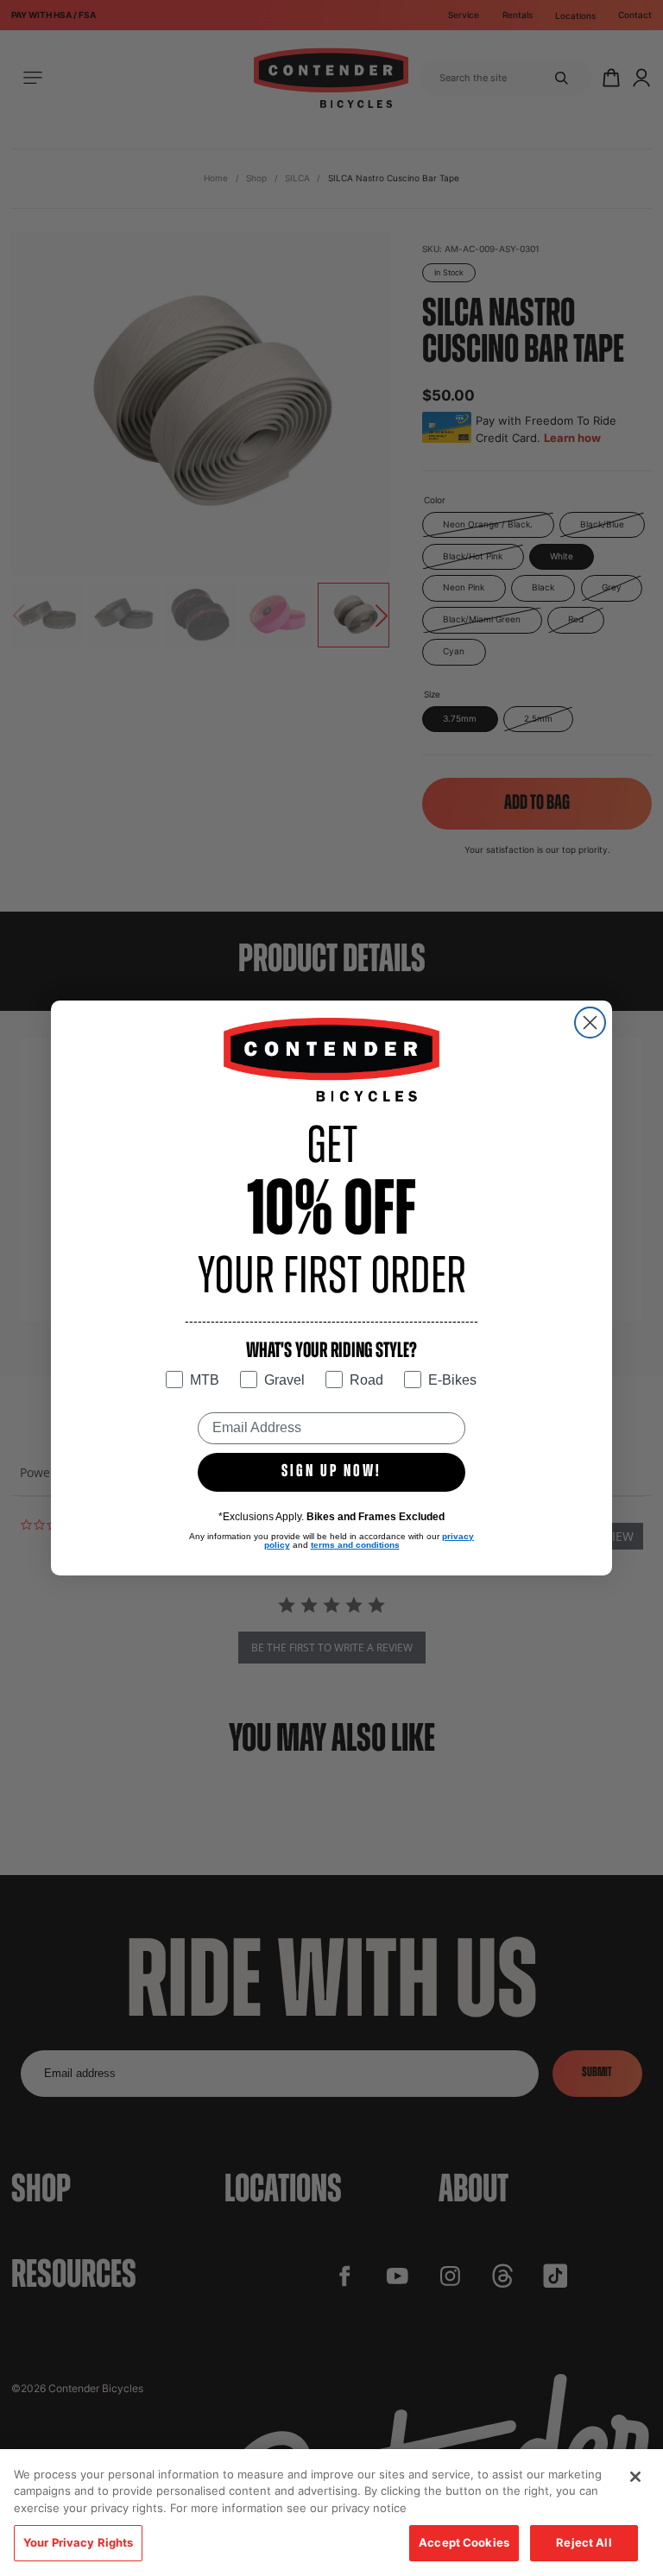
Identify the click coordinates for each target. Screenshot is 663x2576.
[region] (331, 2513)
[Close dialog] (590, 1023)
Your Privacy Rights (78, 2542)
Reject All (584, 2542)
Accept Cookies (464, 2542)
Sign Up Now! (331, 1472)
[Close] (635, 2477)
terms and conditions (355, 1545)
